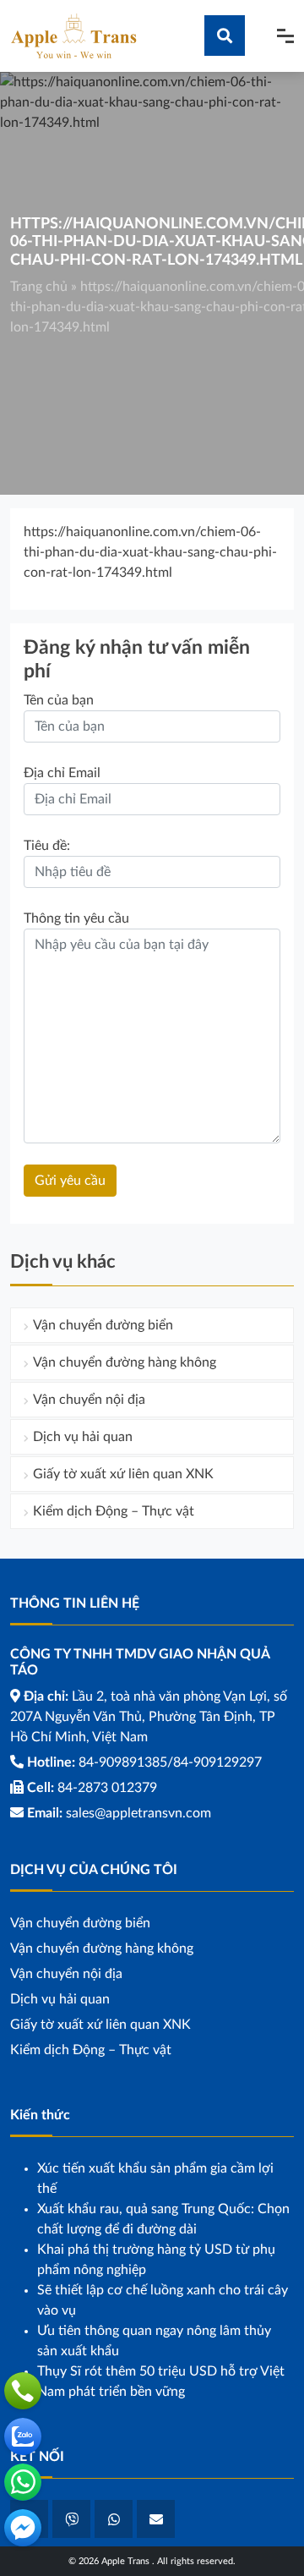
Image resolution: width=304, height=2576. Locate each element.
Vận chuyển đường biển (103, 1325)
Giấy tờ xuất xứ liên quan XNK (123, 1474)
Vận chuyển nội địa (89, 1400)
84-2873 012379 (107, 1788)
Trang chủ (39, 287)
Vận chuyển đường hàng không (125, 1362)
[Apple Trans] (73, 36)
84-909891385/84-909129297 (170, 1762)
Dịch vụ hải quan (83, 1437)
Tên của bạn (59, 700)
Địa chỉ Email (62, 773)
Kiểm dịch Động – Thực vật (114, 1511)
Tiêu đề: (47, 846)
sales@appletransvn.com (138, 1813)
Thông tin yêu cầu (76, 918)
